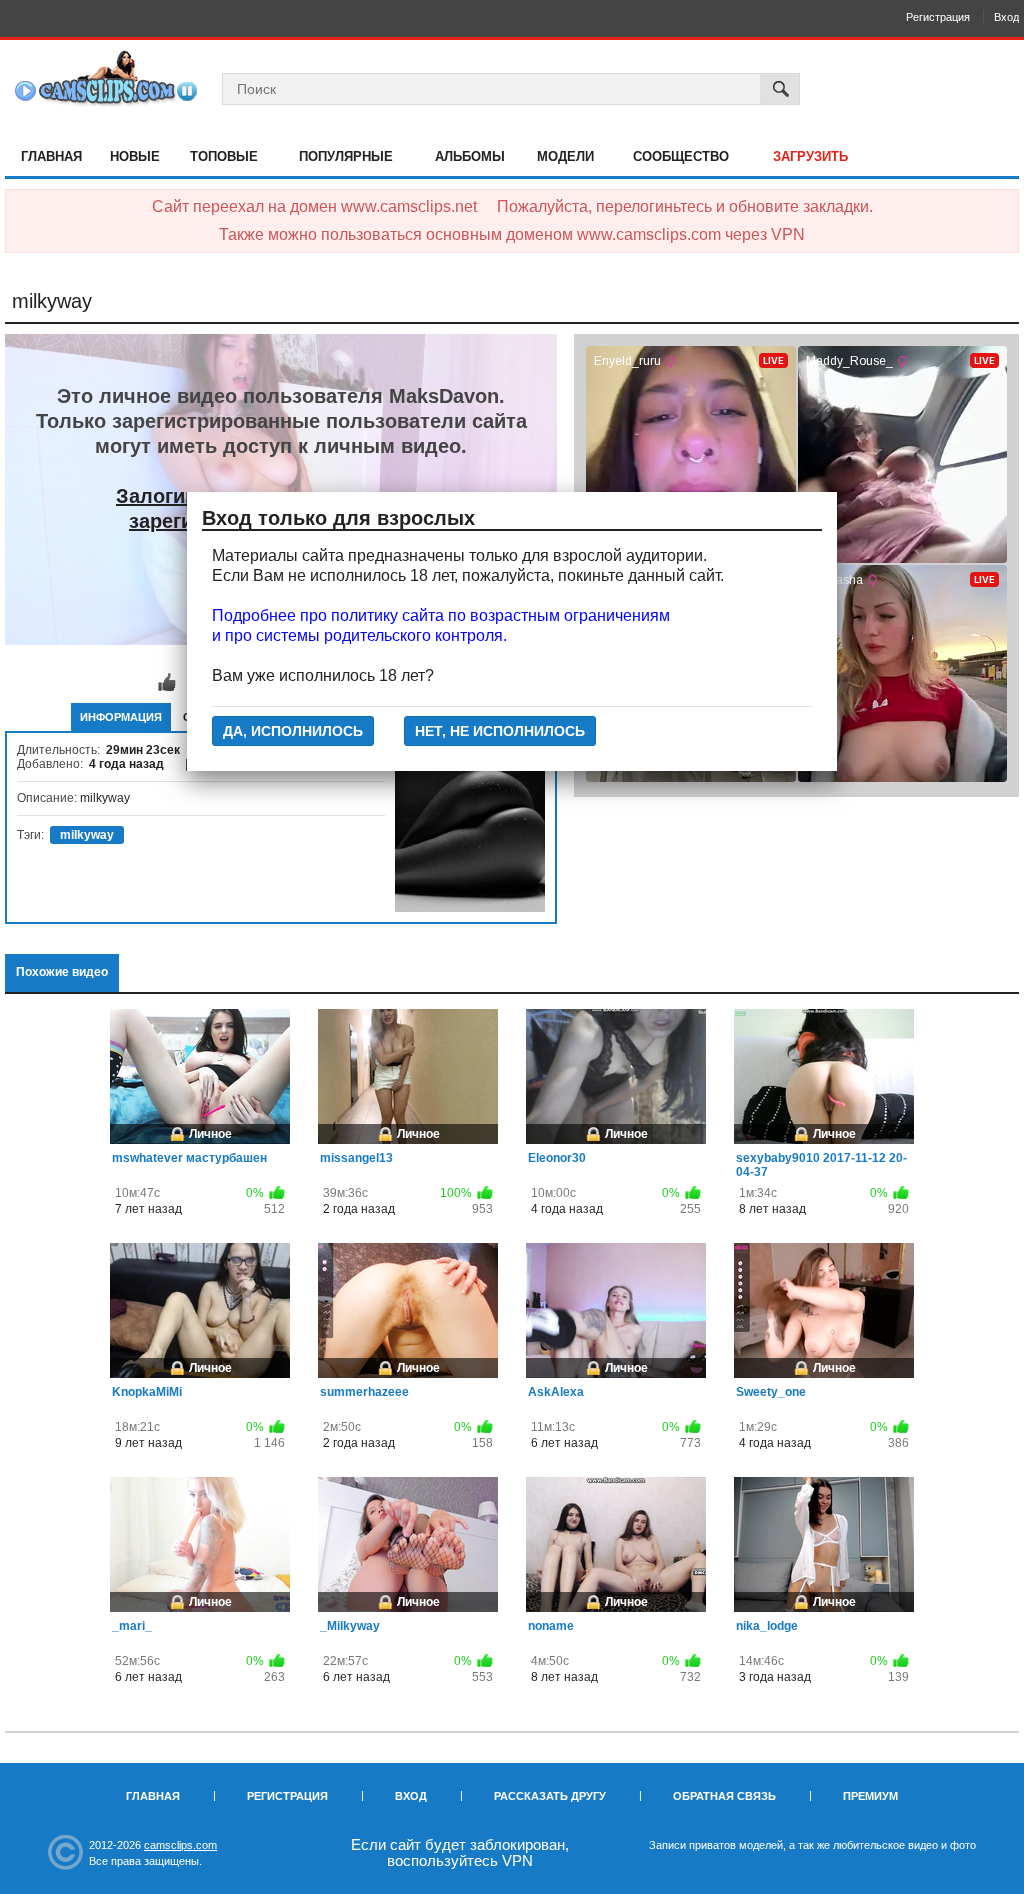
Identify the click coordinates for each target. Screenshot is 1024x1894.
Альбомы (470, 156)
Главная (51, 156)
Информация (121, 717)
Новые (135, 156)
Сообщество (681, 156)
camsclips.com (180, 1845)
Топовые (224, 156)
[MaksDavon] (470, 837)
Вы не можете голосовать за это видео (167, 683)
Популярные (346, 156)
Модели (565, 156)
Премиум (870, 1796)
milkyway (87, 835)
